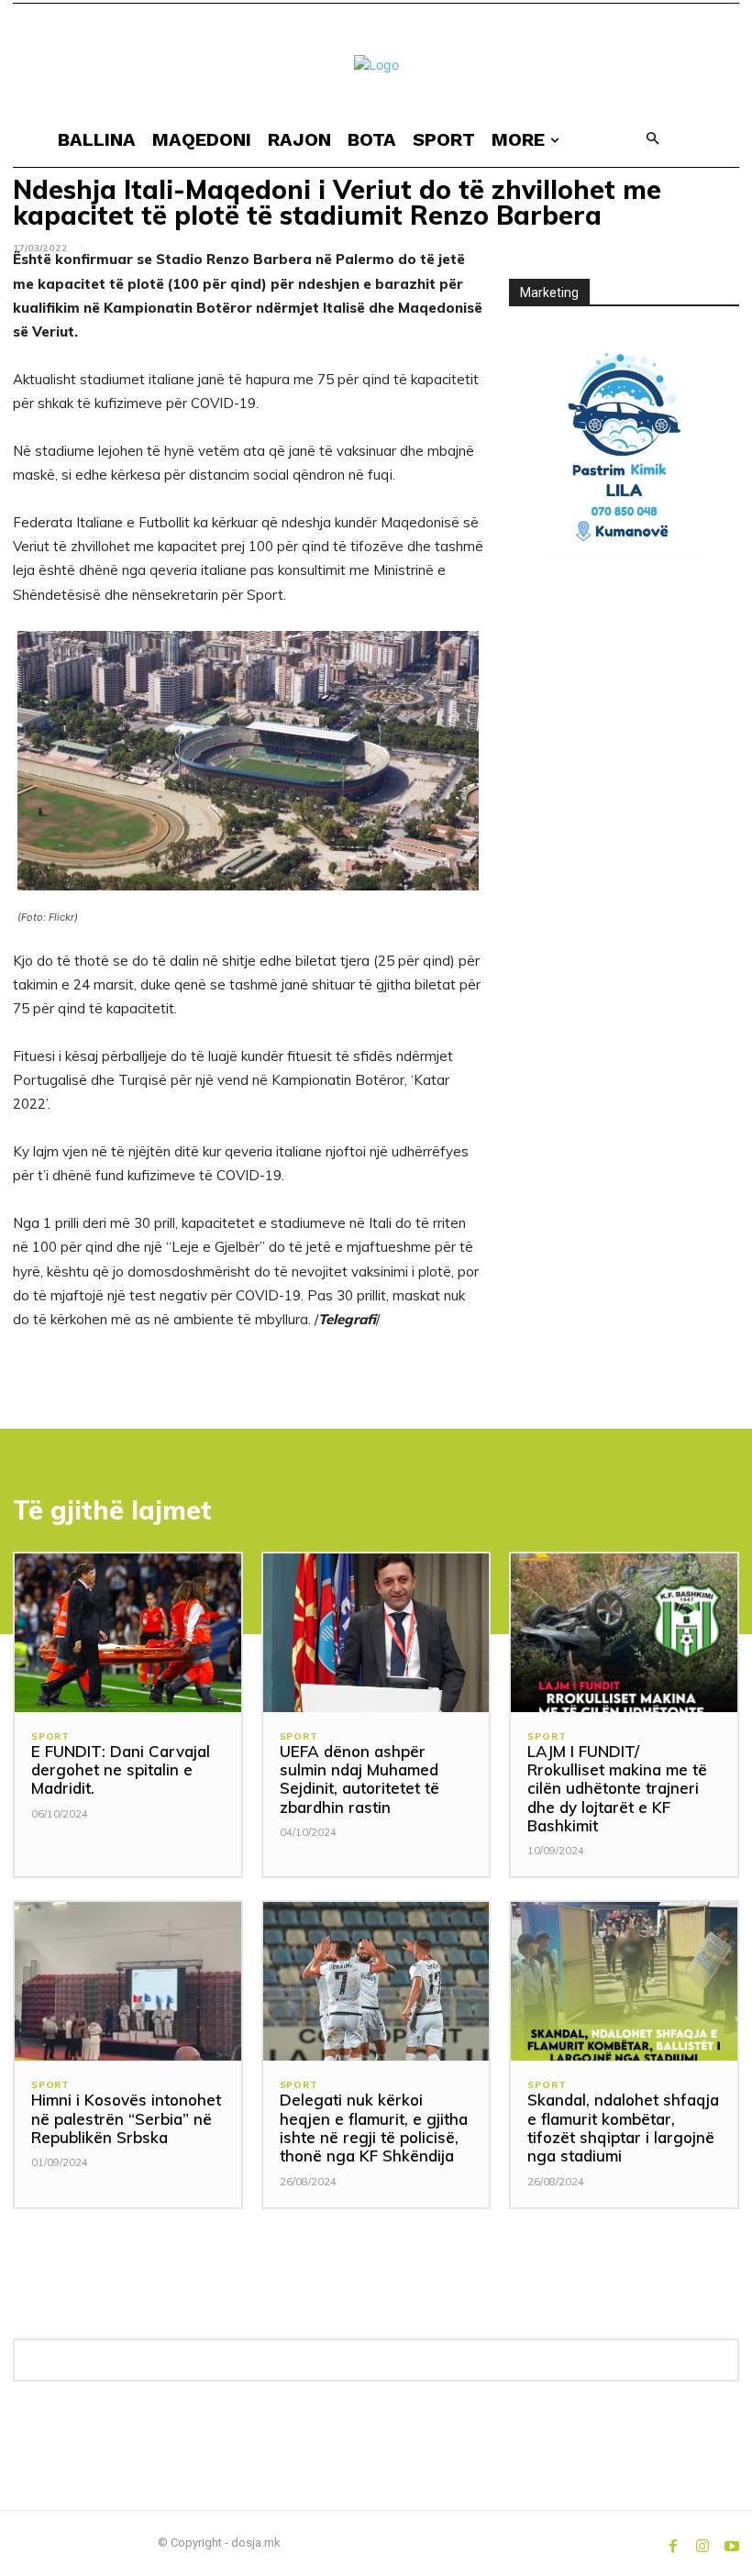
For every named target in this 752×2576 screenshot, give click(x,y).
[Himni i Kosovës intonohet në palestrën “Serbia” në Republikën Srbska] (128, 1981)
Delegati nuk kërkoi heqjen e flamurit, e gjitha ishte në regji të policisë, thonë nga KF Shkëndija (374, 2128)
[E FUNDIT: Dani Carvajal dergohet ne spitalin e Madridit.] (128, 1633)
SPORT (50, 1737)
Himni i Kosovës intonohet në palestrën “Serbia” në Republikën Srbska (126, 2118)
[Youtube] (732, 2543)
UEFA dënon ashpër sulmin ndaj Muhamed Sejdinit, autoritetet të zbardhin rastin (359, 1779)
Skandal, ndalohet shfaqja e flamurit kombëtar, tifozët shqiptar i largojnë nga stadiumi (623, 2128)
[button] (652, 140)
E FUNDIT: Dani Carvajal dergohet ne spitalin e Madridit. (121, 1770)
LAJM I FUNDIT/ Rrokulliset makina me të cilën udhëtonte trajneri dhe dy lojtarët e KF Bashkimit (617, 1789)
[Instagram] (702, 2543)
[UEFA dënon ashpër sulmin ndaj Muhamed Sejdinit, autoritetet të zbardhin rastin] (376, 1633)
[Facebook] (673, 2543)
